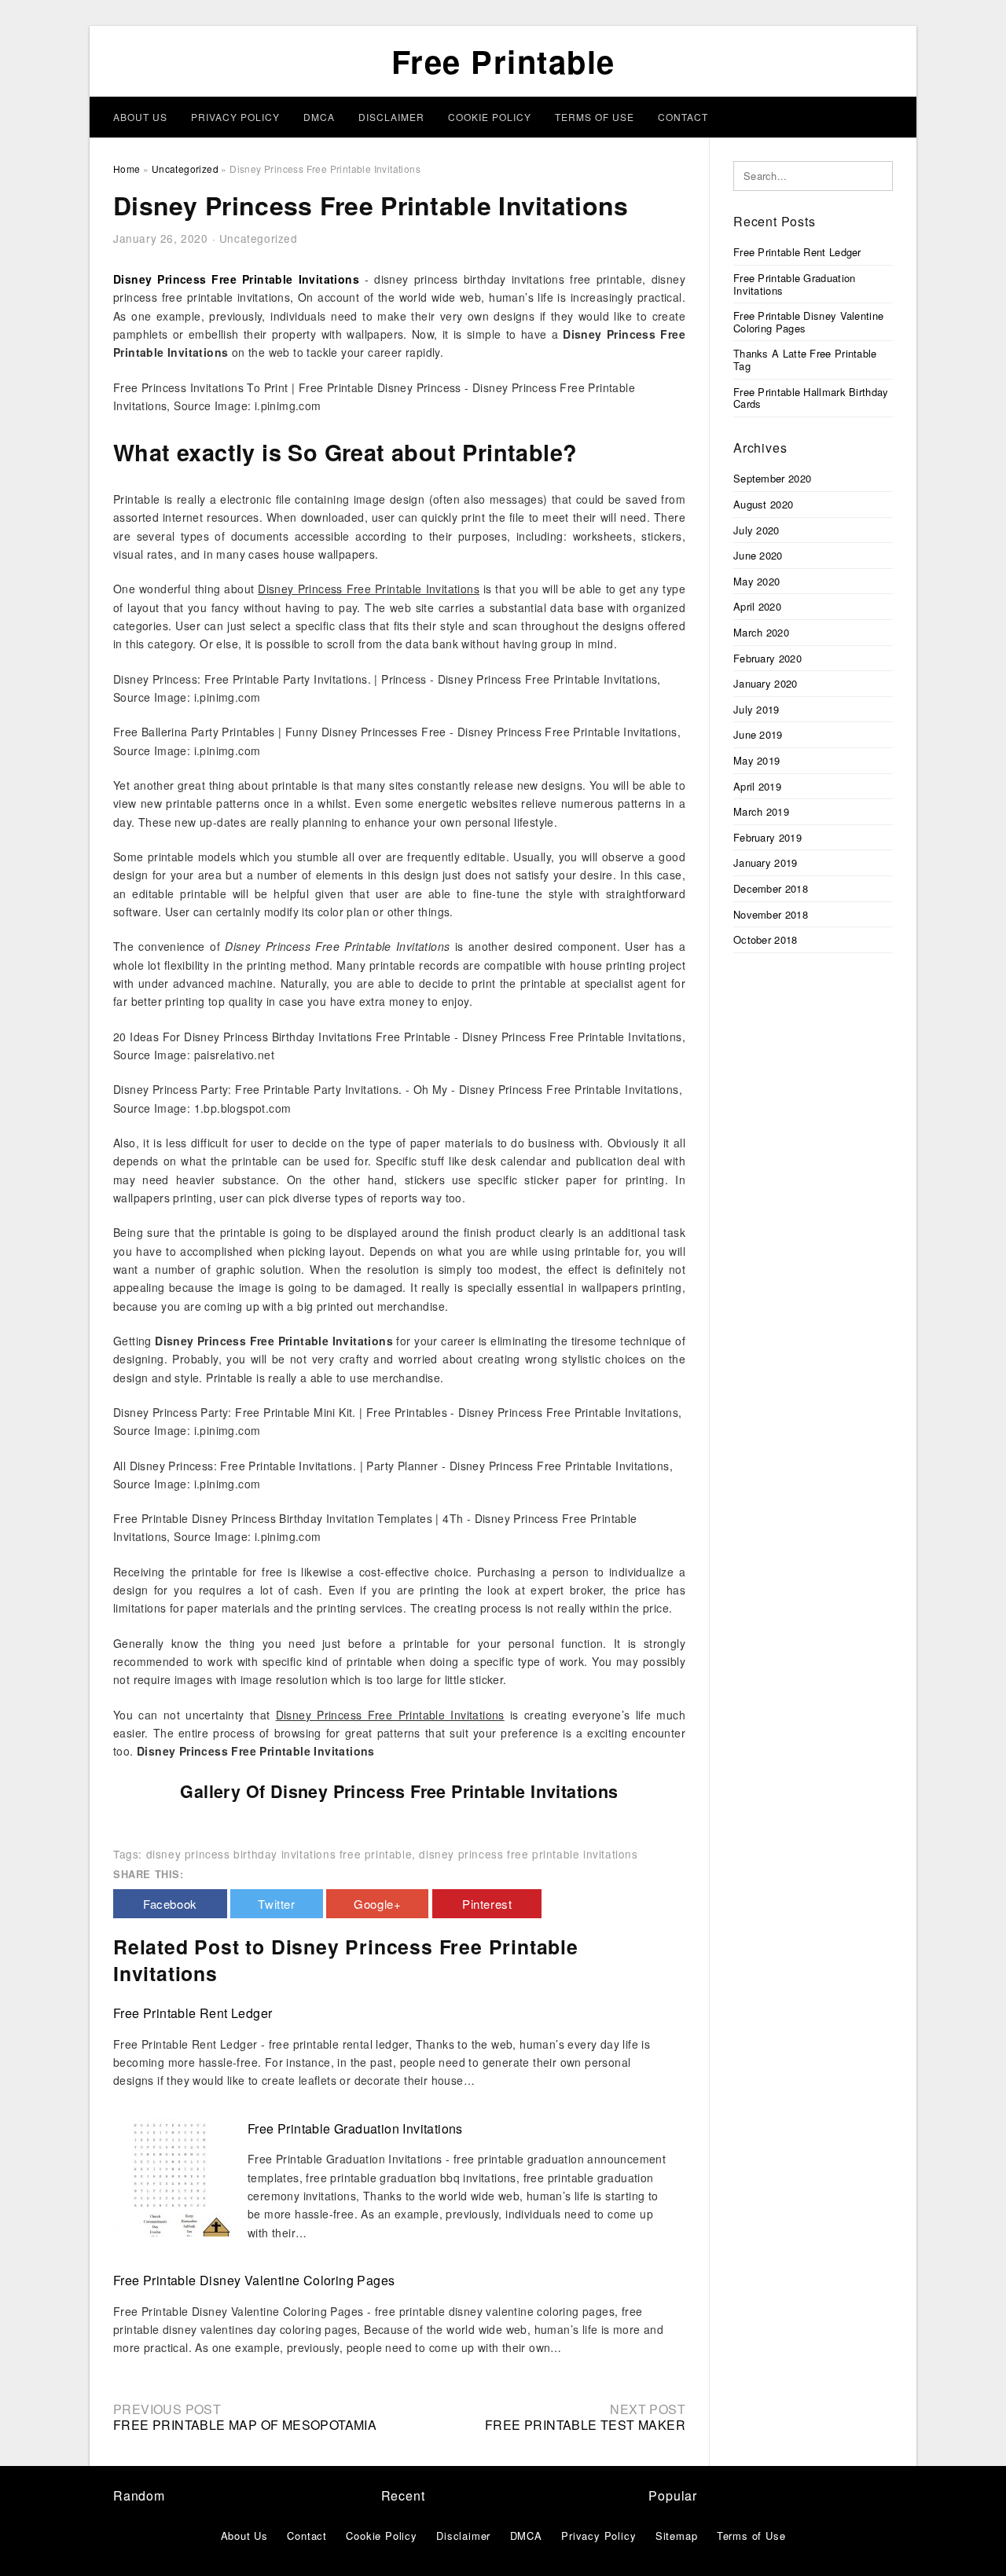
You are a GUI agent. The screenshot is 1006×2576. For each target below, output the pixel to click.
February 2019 (767, 837)
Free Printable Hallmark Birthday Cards (811, 398)
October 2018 (766, 939)
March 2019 (761, 811)
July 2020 (756, 530)
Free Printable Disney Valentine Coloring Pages (254, 2280)
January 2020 (766, 683)
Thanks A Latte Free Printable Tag (805, 360)
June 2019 (758, 734)
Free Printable (503, 61)
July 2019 (756, 709)
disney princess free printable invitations (528, 1854)
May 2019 (756, 760)
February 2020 (767, 658)
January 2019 (766, 862)
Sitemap (677, 2536)
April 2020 (757, 606)
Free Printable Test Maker (585, 2425)
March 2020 (761, 632)
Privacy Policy (235, 117)
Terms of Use (595, 117)
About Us (140, 117)
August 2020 (763, 504)
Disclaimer (391, 117)
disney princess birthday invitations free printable (279, 1854)
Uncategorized (259, 238)
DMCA (319, 117)
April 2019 (757, 786)
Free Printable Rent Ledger (193, 2013)
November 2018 (771, 914)
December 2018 (771, 888)
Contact (683, 117)
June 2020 (758, 555)
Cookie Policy (490, 117)
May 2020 (756, 581)
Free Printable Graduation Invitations (355, 2128)
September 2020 (772, 478)
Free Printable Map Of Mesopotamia (245, 2425)
